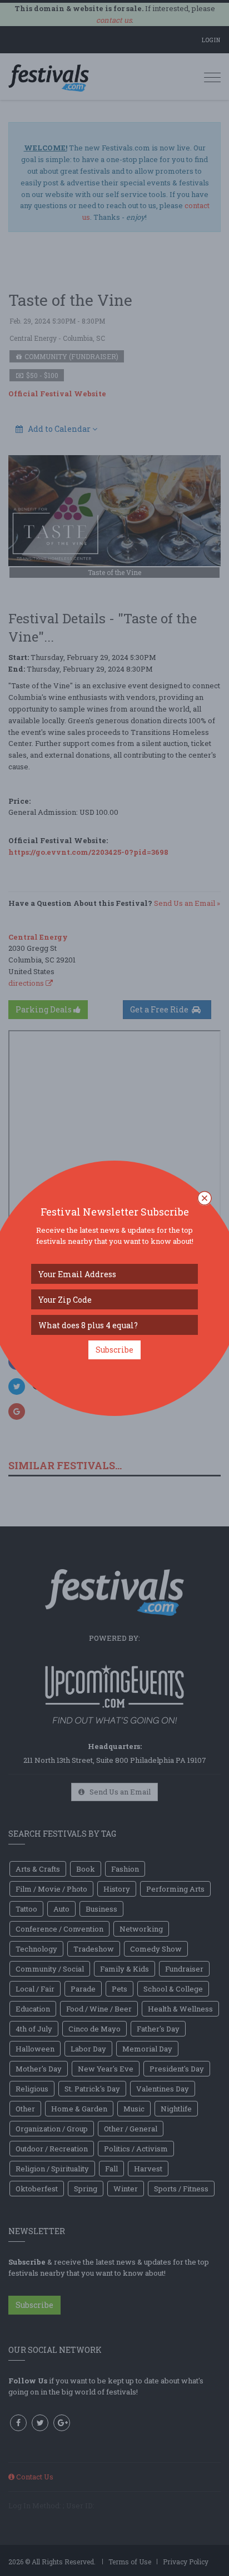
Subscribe (114, 1350)
